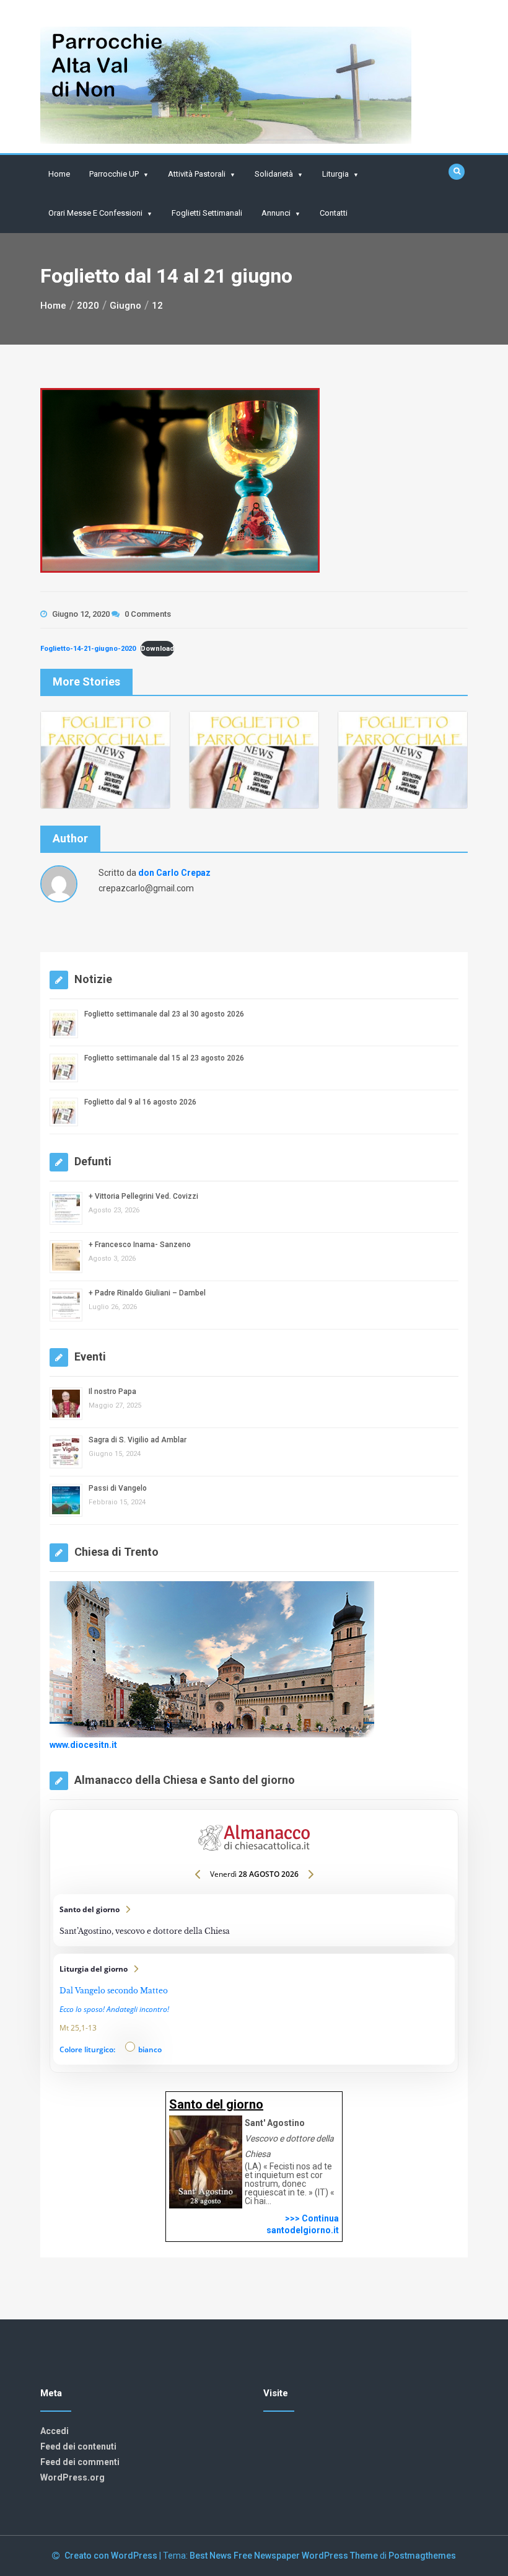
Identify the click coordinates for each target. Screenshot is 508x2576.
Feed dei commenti (80, 2462)
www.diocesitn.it (83, 1745)
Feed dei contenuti (78, 2446)
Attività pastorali (197, 174)
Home (59, 174)
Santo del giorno (254, 1920)
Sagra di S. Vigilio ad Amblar (138, 1440)
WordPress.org (72, 2477)
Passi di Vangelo (118, 1488)
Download (157, 649)
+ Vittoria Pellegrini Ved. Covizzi (143, 1196)
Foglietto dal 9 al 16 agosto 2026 (140, 1102)
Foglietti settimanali (207, 213)
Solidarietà (274, 174)
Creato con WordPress (112, 2556)
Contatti (334, 213)
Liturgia (335, 174)
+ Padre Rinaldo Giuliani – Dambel (147, 1293)
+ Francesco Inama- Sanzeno (140, 1245)
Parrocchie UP (114, 174)
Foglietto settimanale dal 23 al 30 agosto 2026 (164, 1014)
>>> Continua (312, 2218)
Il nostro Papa (112, 1392)
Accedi (55, 2431)
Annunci (276, 213)
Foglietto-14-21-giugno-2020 (88, 649)
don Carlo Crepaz (174, 873)
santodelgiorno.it (303, 2230)
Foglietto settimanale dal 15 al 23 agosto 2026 (164, 1058)
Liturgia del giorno (254, 2009)
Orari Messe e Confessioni (95, 213)
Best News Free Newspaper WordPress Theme (284, 2556)
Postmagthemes (422, 2556)
